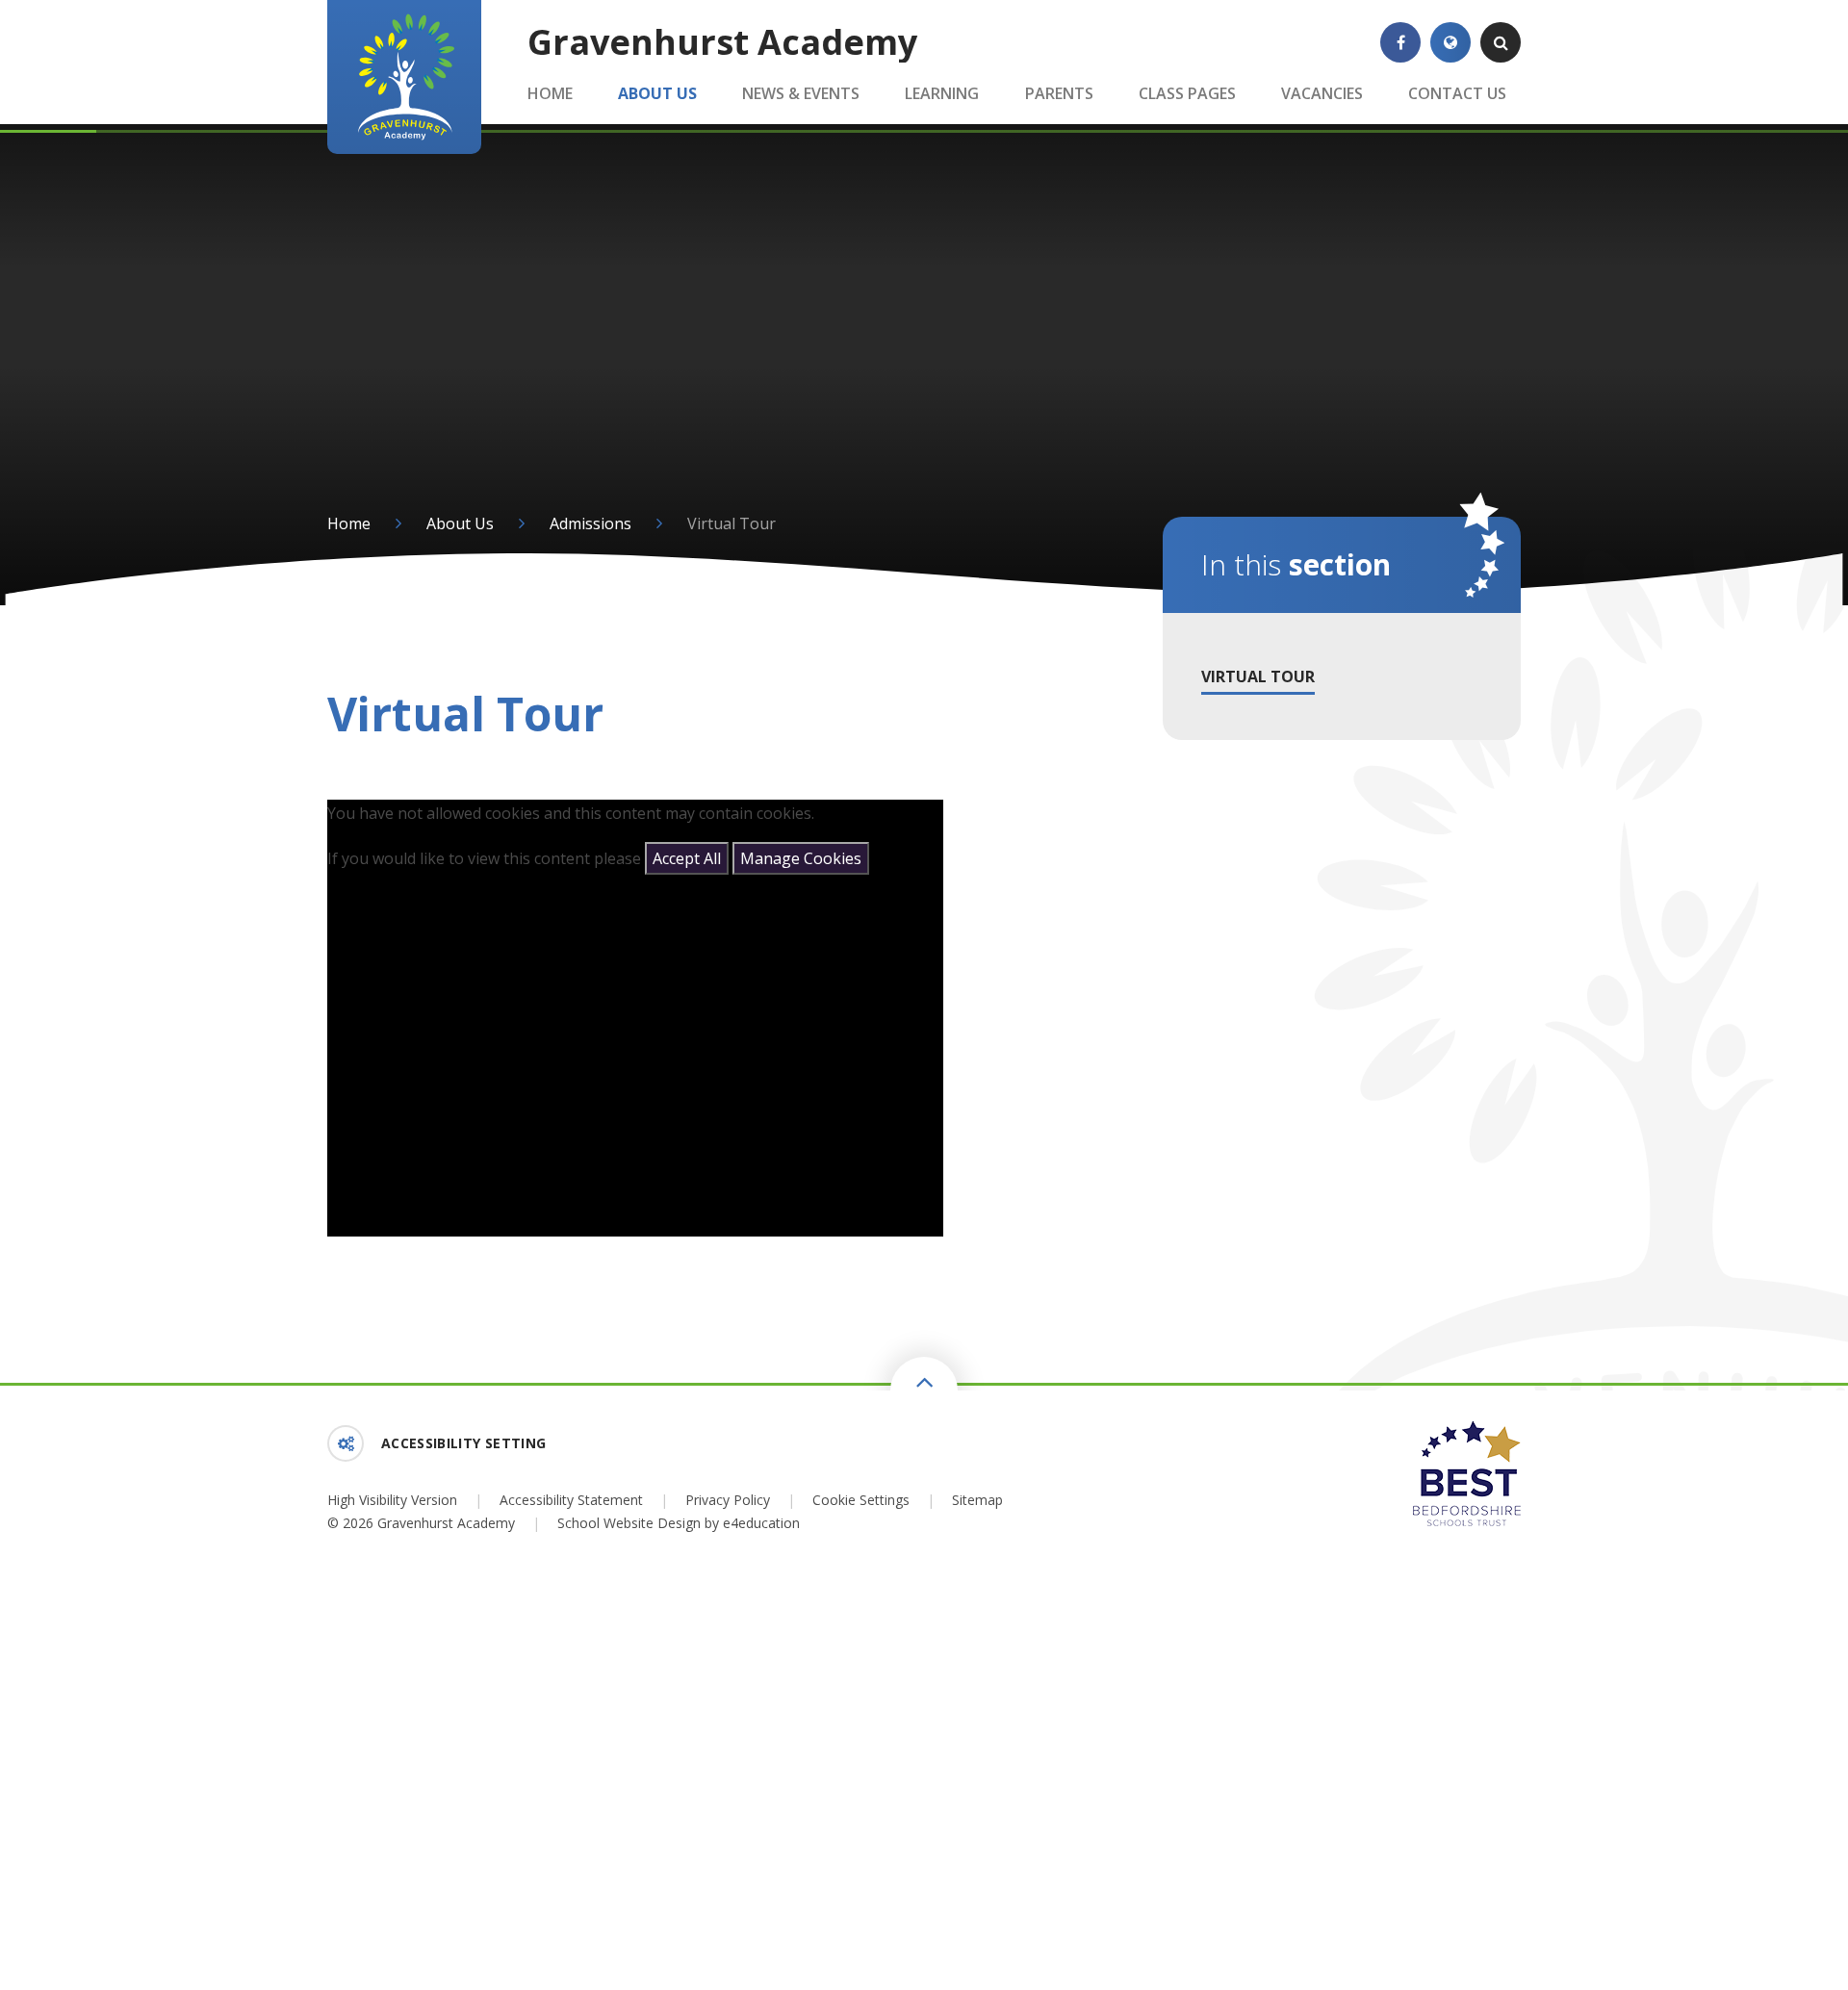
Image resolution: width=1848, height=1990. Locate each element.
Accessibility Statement (571, 1500)
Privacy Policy (728, 1500)
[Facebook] (1400, 42)
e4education (761, 1523)
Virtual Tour (731, 523)
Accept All (687, 858)
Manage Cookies (801, 858)
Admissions (590, 523)
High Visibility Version (392, 1500)
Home (349, 523)
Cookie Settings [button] (861, 1500)
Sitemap (977, 1500)
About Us (460, 523)
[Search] (1501, 42)
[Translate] (1450, 42)
